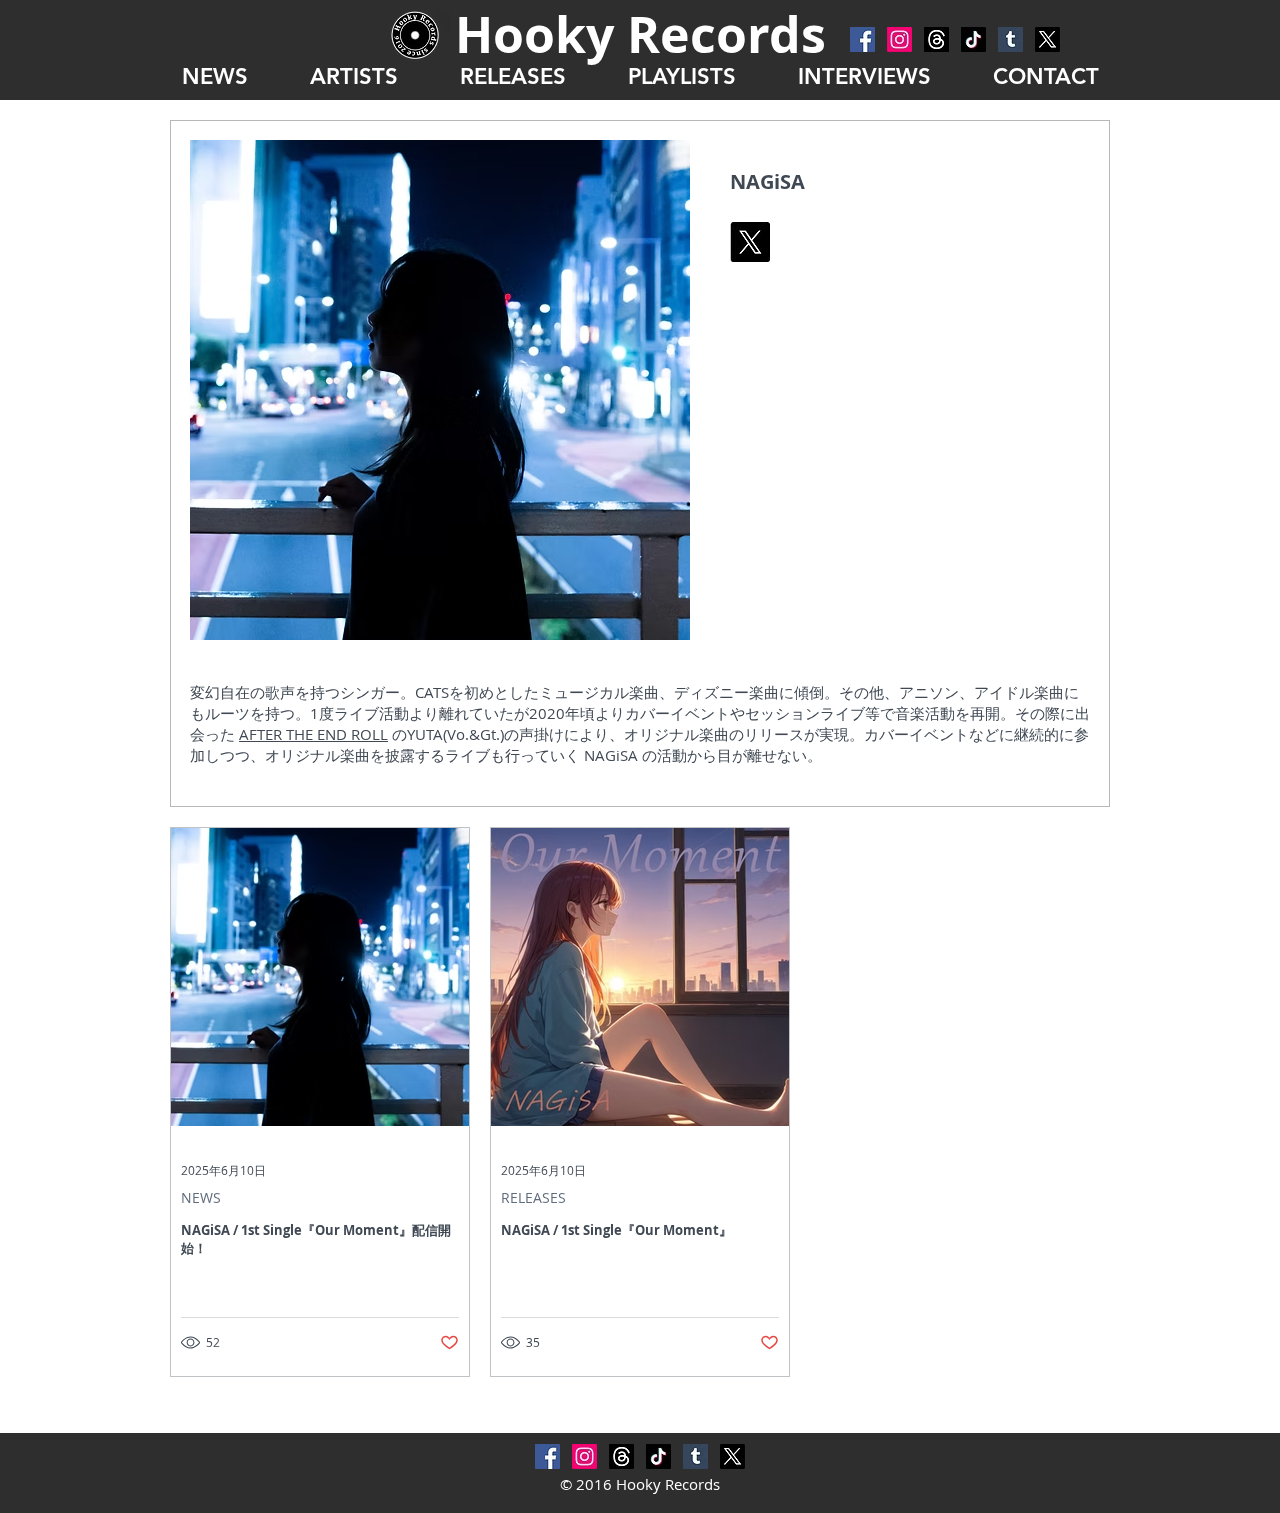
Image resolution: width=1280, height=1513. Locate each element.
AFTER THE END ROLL (313, 734)
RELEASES (533, 1197)
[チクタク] (973, 39)
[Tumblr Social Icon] (1010, 39)
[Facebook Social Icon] (862, 39)
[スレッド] (936, 39)
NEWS (201, 1197)
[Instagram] (899, 39)
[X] (1047, 39)
